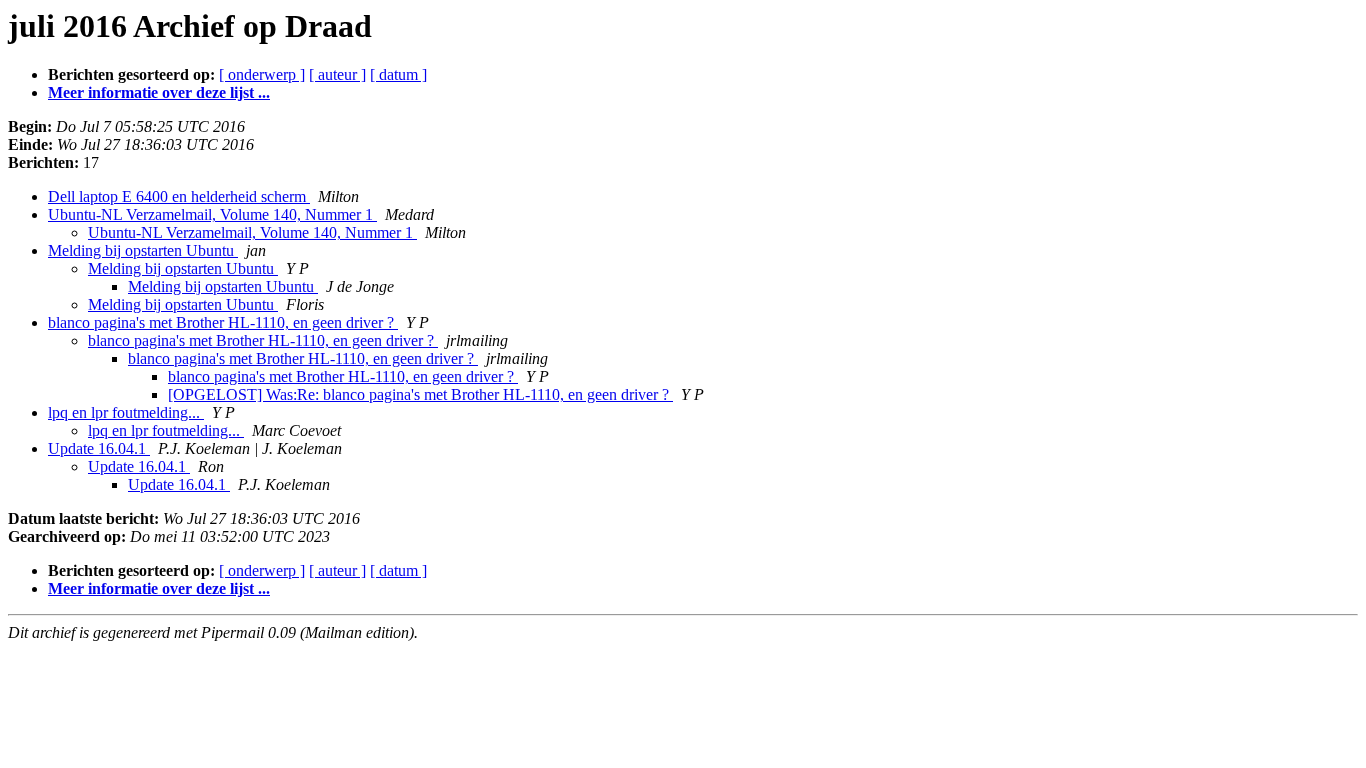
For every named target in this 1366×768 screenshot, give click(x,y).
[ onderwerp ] (262, 74)
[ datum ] (398, 74)
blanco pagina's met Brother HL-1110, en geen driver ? (223, 322)
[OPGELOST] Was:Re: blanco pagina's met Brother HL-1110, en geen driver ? (420, 394)
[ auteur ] (337, 74)
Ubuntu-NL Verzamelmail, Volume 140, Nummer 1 (212, 214)
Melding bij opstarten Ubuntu (143, 250)
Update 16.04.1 (99, 448)
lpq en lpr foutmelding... (126, 412)
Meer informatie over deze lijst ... (159, 92)
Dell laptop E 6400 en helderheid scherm (179, 196)
